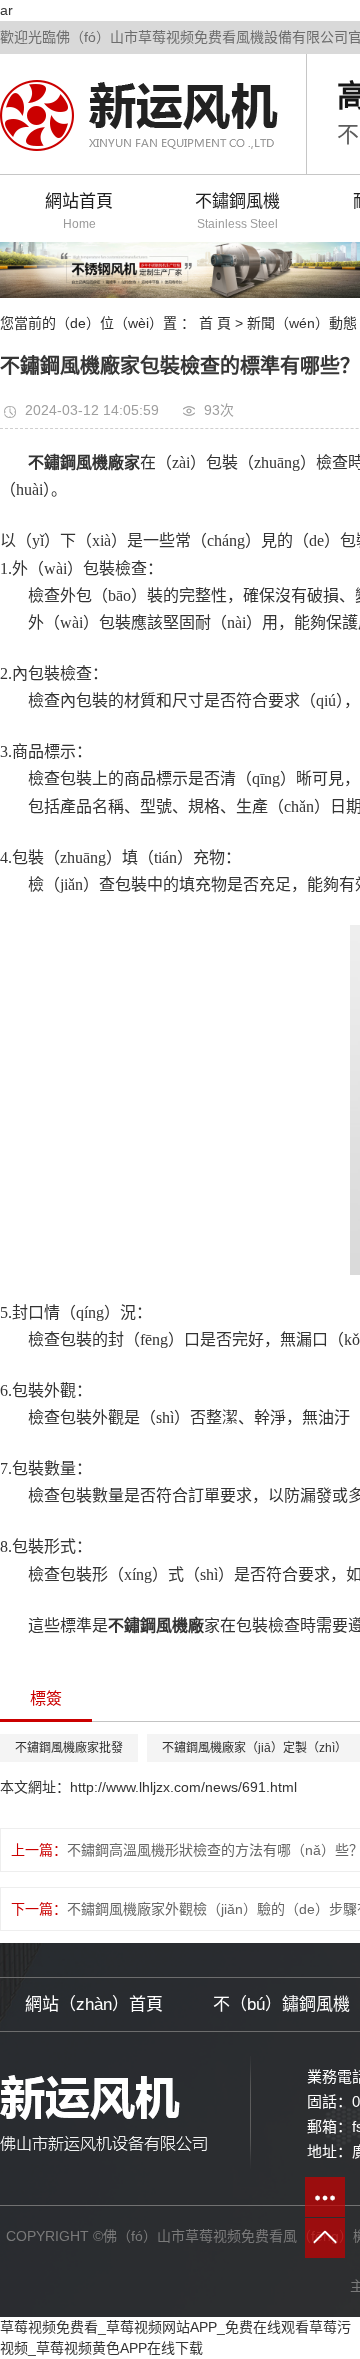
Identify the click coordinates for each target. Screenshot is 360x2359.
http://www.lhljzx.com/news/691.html (183, 1787)
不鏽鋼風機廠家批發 (69, 1748)
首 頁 (215, 323)
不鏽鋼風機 (237, 211)
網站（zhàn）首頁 (94, 2004)
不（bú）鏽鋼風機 (281, 2004)
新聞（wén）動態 (302, 323)
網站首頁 (79, 211)
